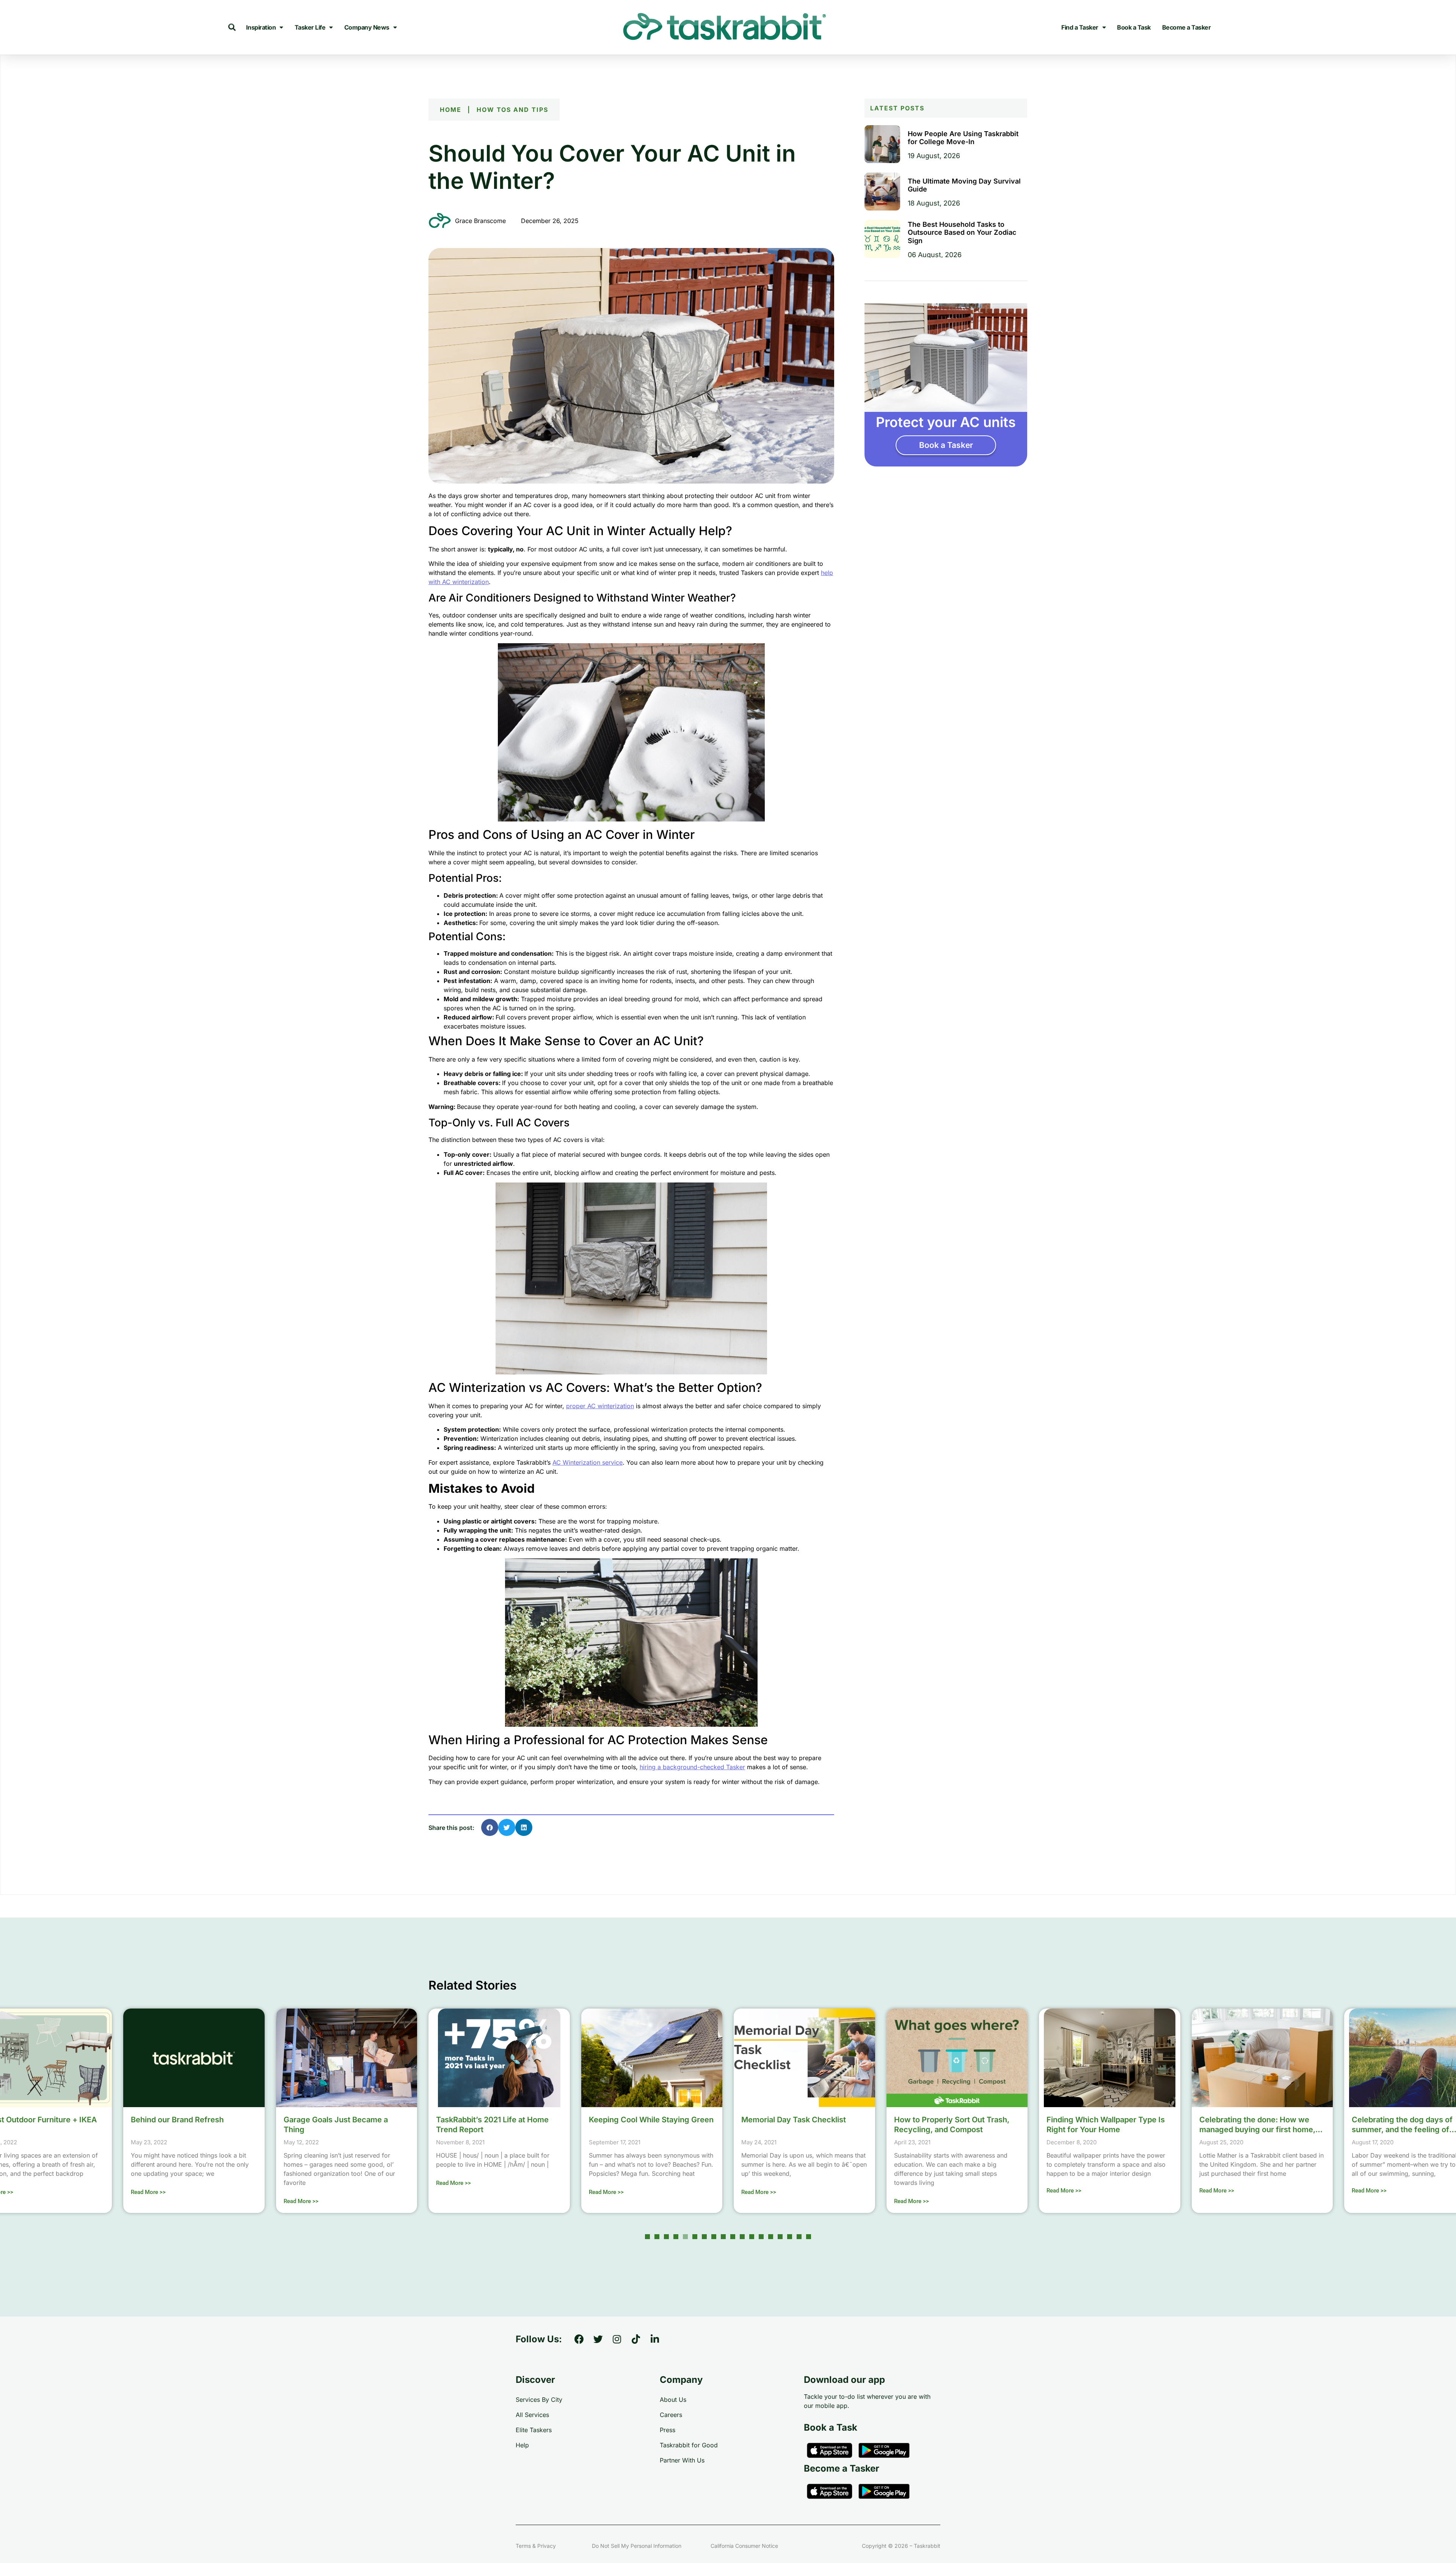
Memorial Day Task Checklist (641, 2120)
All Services (532, 2415)
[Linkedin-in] (655, 2339)
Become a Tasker (1187, 27)
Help (522, 2445)
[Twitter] (598, 2339)
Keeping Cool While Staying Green (498, 2120)
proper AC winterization (600, 1406)
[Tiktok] (636, 2339)
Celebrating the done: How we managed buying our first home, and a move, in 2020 (1105, 2130)
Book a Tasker (946, 445)
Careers (671, 2415)
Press (668, 2430)
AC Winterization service (588, 1462)
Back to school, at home (1395, 2120)
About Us (673, 2400)
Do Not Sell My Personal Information (637, 2546)
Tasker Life (310, 27)
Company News (367, 27)
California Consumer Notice (744, 2546)
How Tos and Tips (512, 110)
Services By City (539, 2400)
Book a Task (1134, 27)
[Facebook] (579, 2339)
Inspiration (261, 27)
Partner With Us (682, 2460)
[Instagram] (617, 2339)
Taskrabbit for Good (689, 2445)
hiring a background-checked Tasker (692, 1767)
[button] (232, 27)
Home (451, 110)
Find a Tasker (1080, 27)
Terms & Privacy (536, 2546)
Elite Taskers (534, 2430)
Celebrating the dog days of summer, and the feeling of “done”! (1250, 2130)
